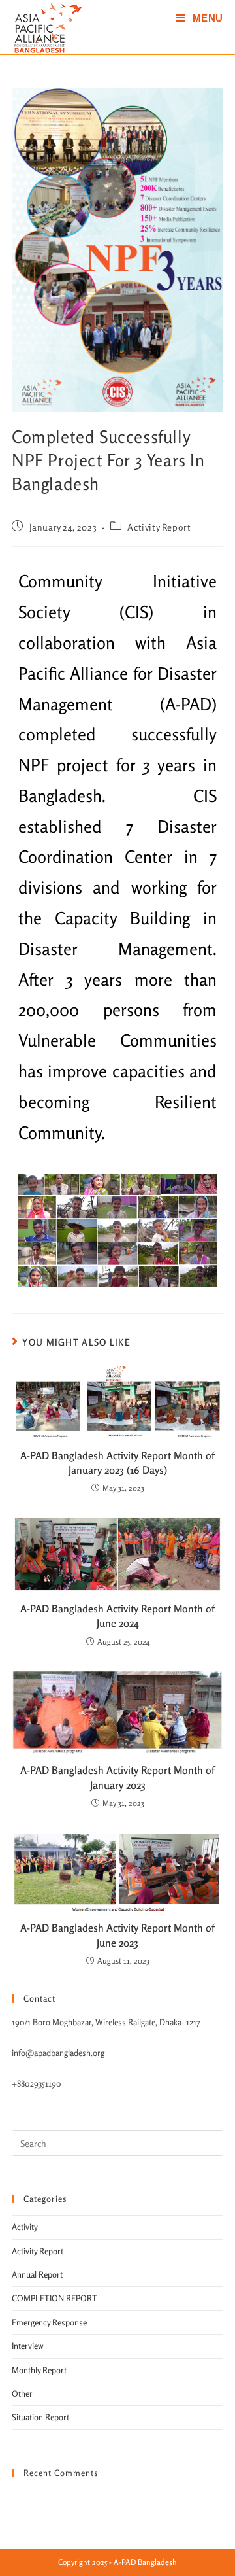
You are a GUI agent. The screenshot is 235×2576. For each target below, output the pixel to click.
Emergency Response (49, 2322)
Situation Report (40, 2417)
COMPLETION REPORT (55, 2298)
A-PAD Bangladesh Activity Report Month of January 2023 (117, 1777)
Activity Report (159, 527)
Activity (25, 2227)
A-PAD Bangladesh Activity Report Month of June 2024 (117, 1616)
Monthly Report (39, 2370)
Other (22, 2393)
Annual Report (37, 2274)
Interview (28, 2346)
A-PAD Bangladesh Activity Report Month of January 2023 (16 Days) (117, 1463)
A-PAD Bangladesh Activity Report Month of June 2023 (117, 1935)
